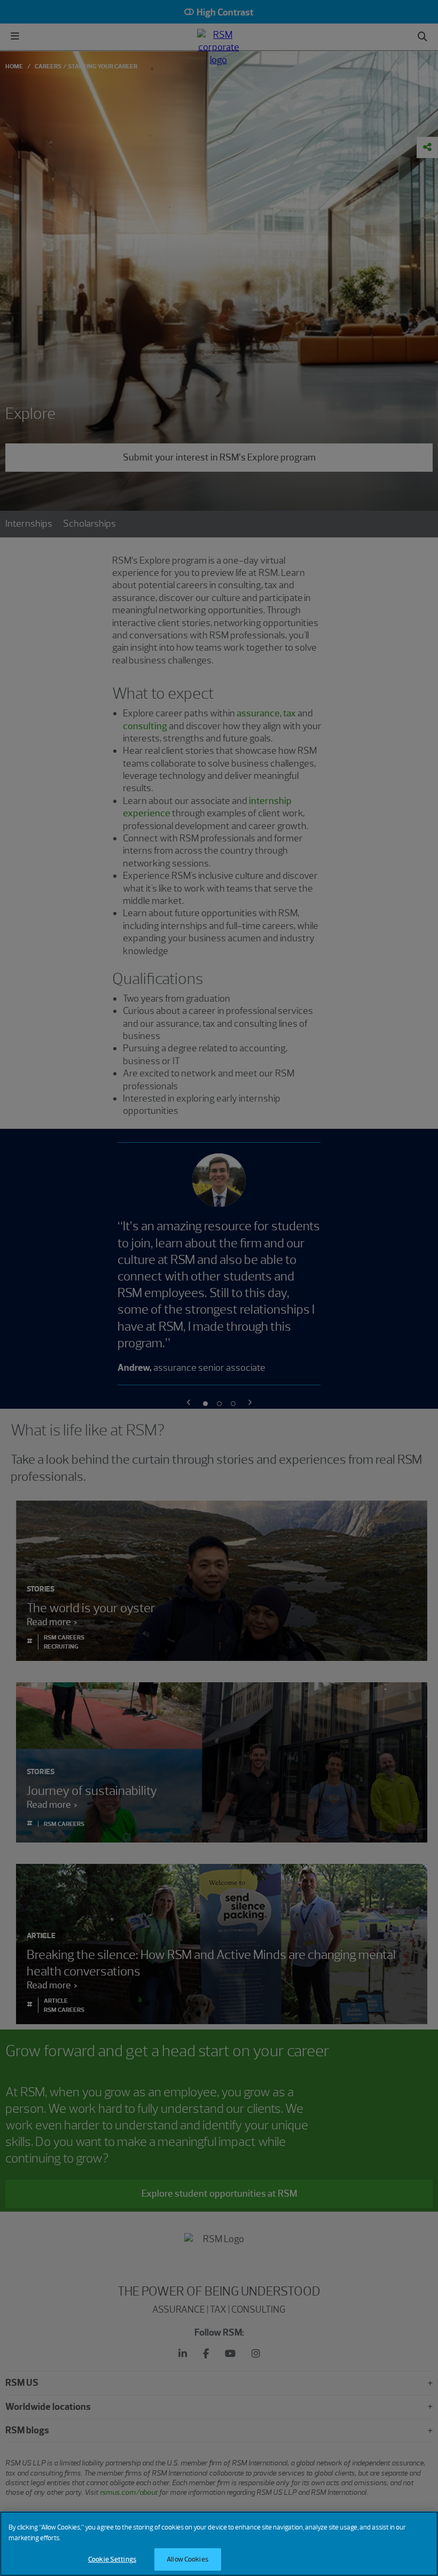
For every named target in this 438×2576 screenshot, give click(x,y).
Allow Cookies (187, 2559)
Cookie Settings (112, 2559)
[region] (219, 2544)
